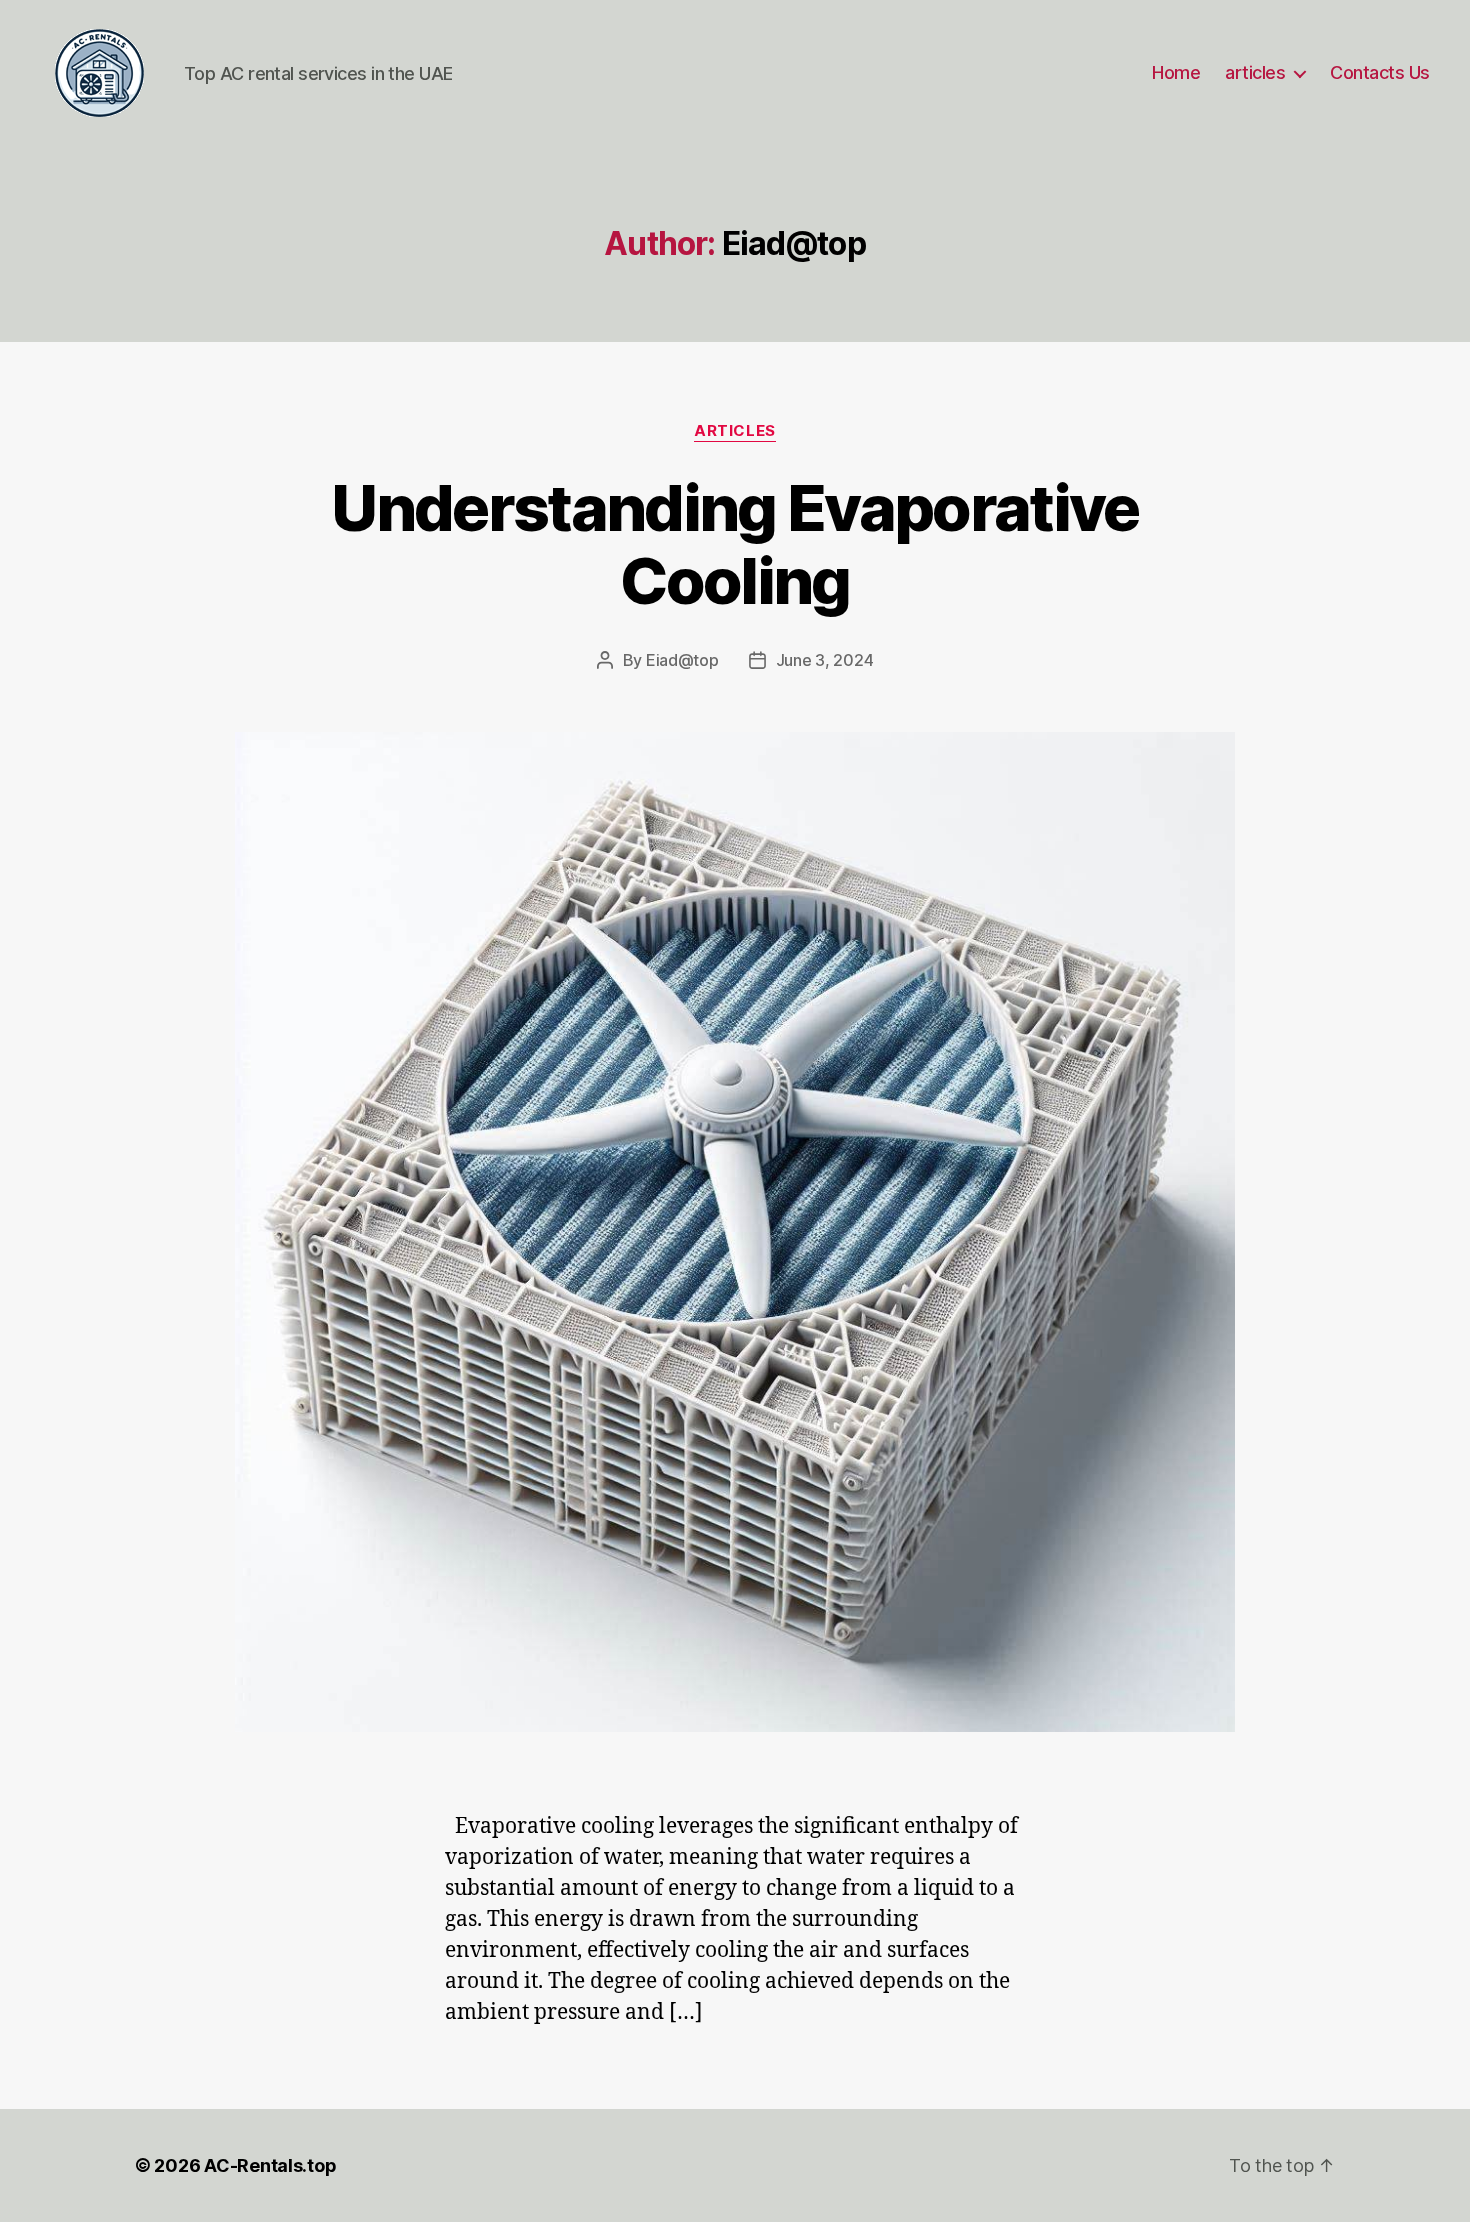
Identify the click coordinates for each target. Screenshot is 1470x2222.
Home (1176, 72)
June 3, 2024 (825, 660)
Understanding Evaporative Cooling (735, 544)
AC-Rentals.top (270, 2165)
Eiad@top (682, 660)
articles (1255, 72)
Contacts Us (1380, 72)
